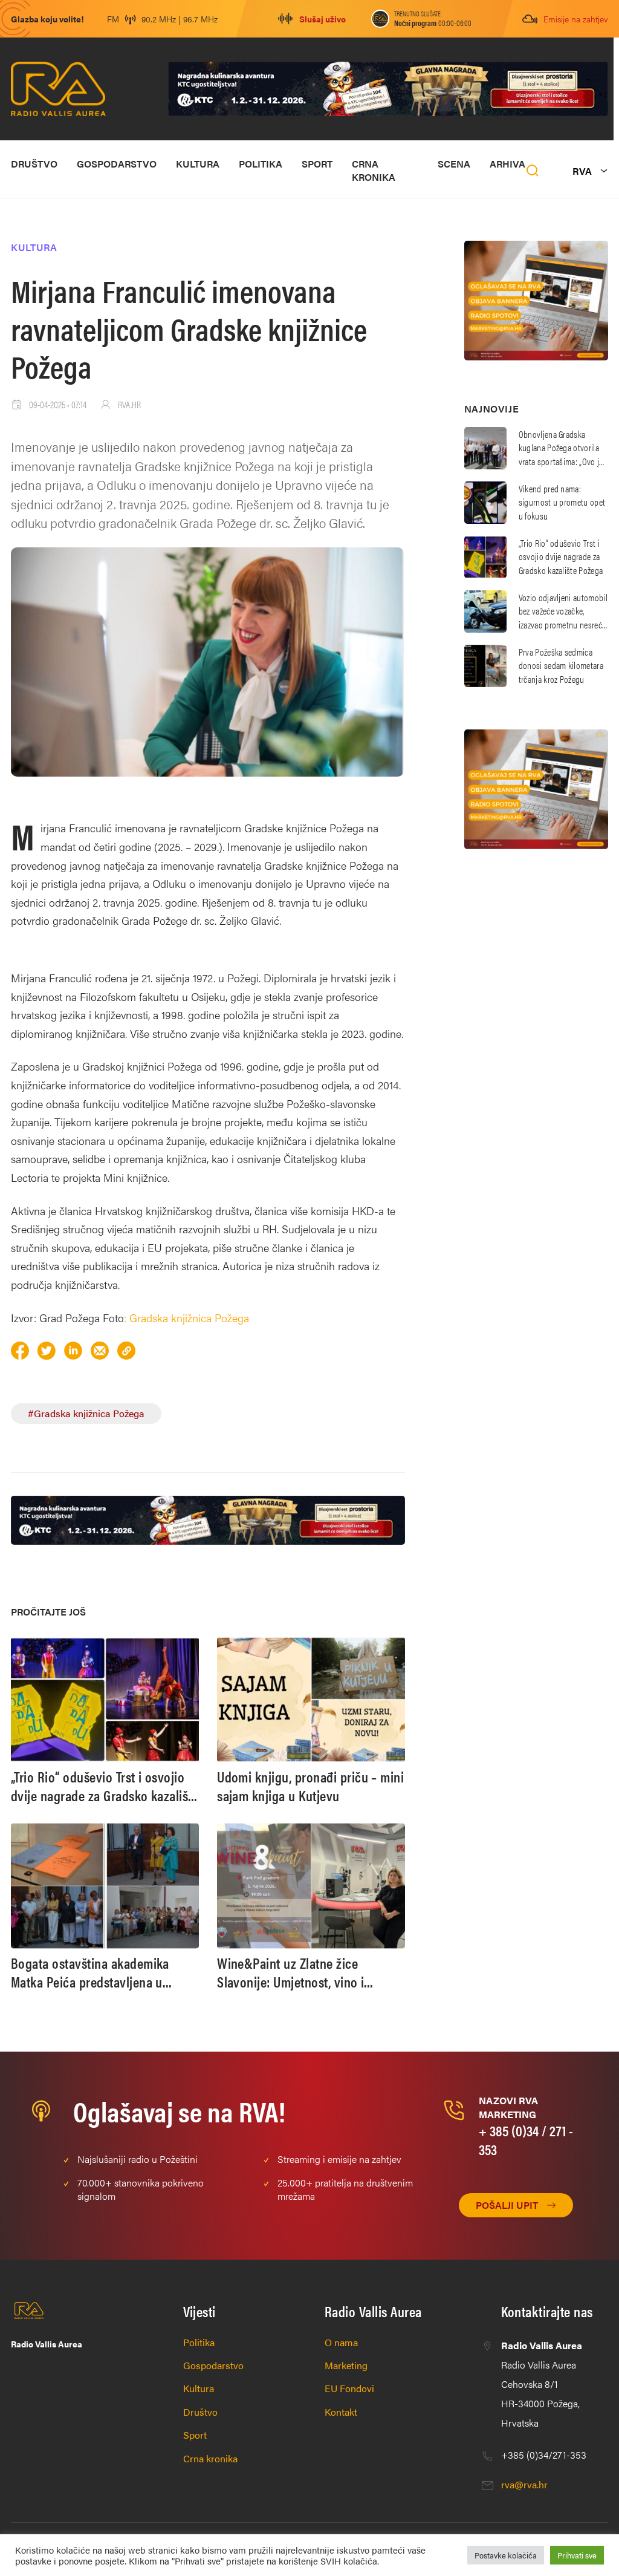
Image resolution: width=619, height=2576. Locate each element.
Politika (261, 164)
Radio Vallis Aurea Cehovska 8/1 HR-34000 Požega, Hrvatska (542, 2384)
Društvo (34, 164)
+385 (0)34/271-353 (544, 2455)
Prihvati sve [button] (577, 2555)
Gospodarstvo (117, 164)
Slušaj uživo (322, 19)
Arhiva (507, 164)
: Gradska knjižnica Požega (186, 1318)
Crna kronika (374, 170)
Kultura (198, 164)
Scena (454, 164)
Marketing (346, 2365)
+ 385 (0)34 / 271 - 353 (526, 2140)
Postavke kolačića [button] (506, 2555)
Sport (317, 164)
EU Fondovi (349, 2388)
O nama (341, 2342)
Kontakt (341, 2412)
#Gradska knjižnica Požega (86, 1413)
